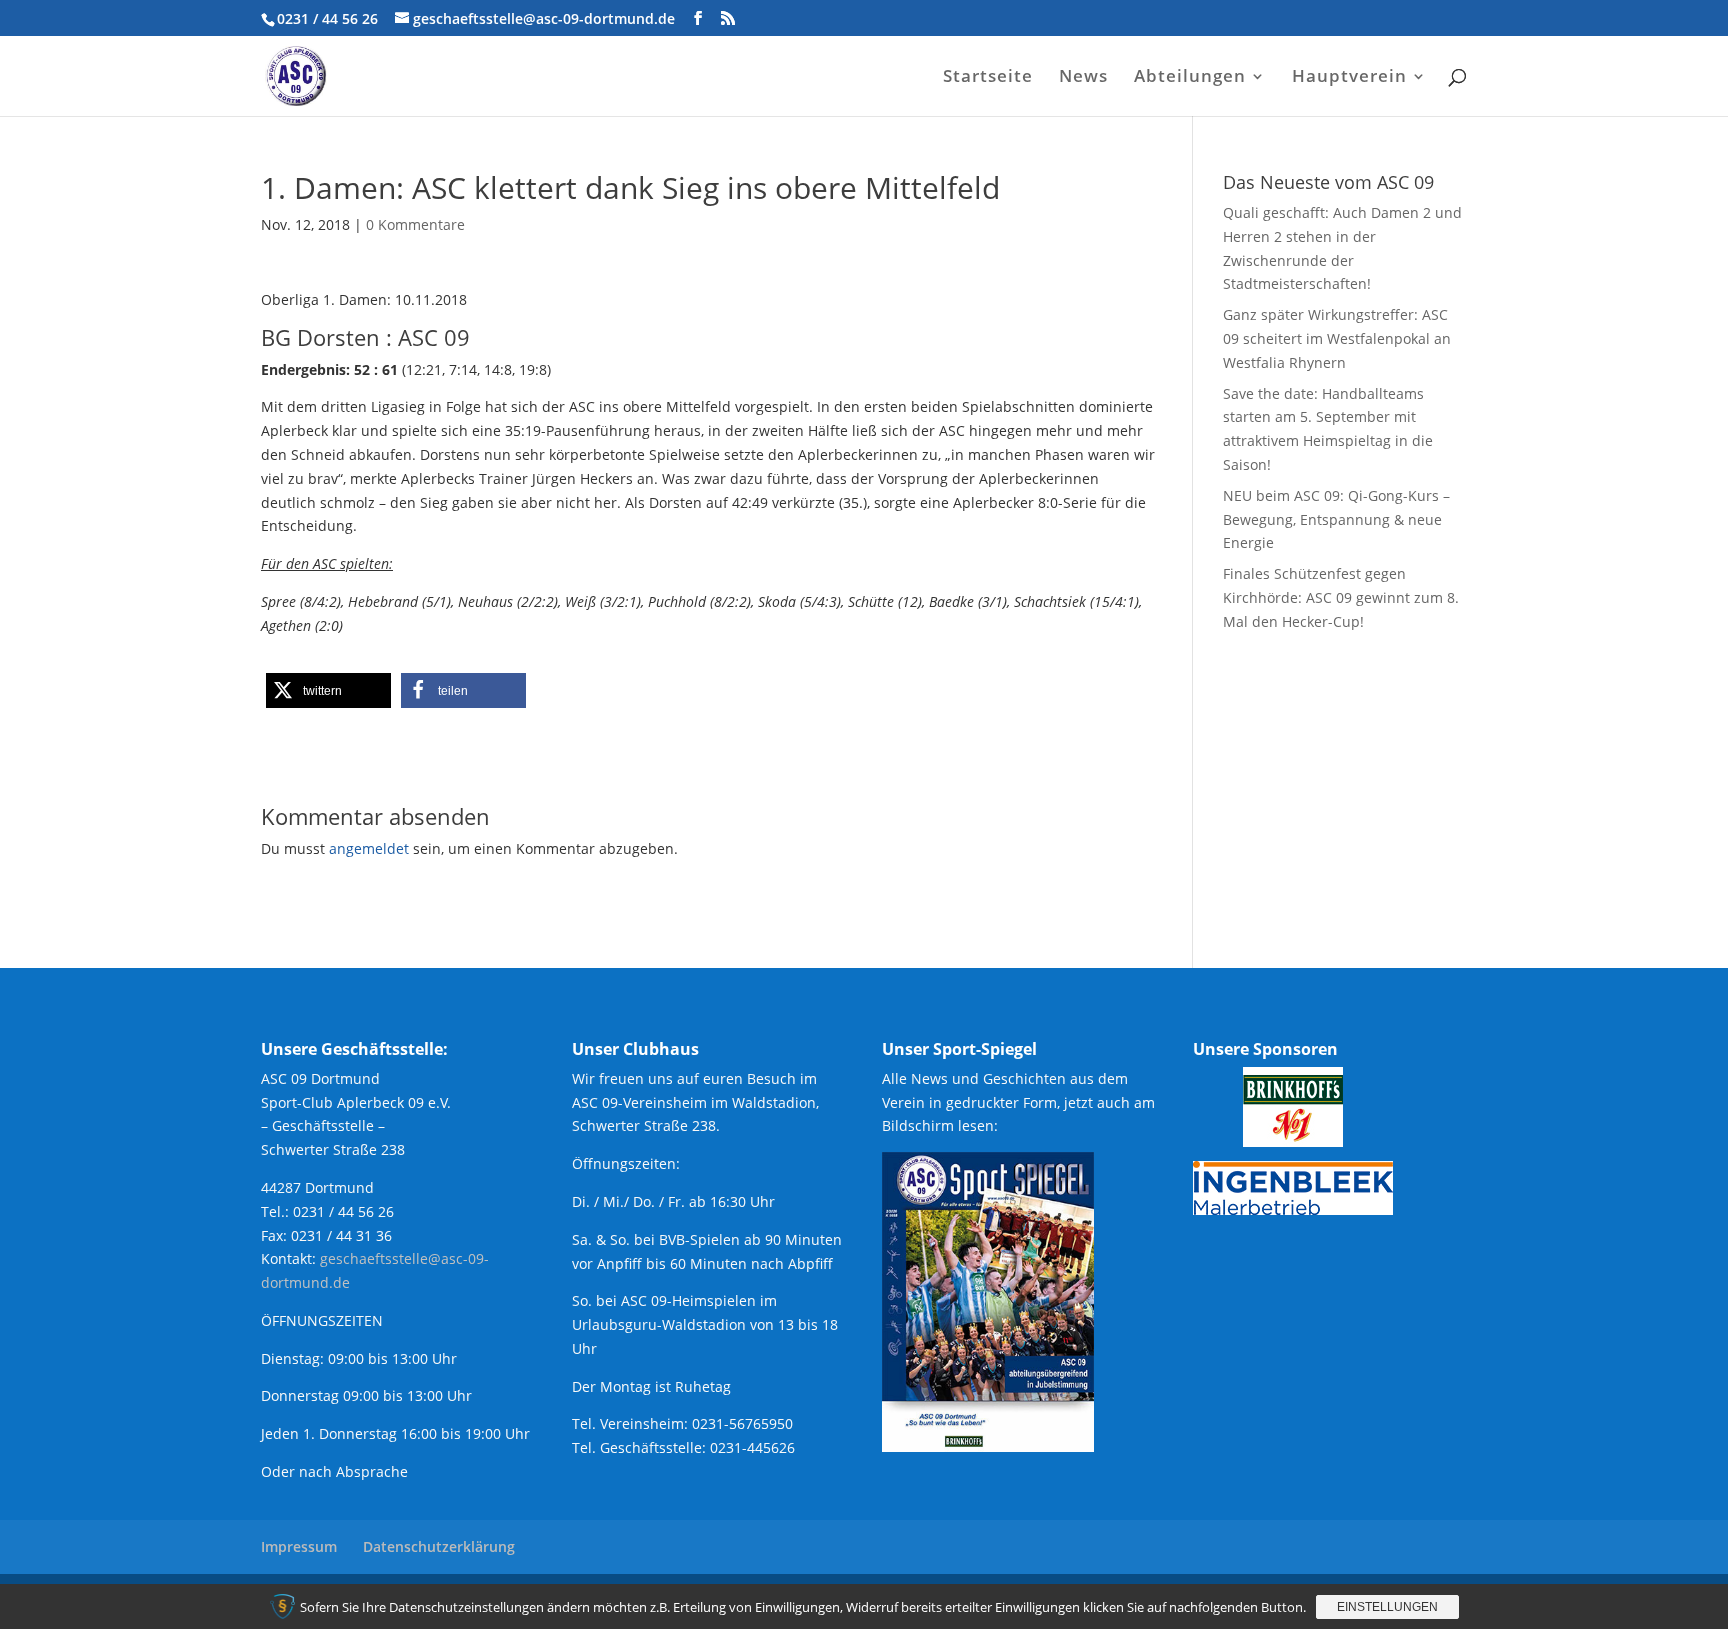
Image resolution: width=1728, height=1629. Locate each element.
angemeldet (369, 848)
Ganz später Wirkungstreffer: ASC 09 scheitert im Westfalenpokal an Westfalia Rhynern (1337, 338)
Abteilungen (1190, 78)
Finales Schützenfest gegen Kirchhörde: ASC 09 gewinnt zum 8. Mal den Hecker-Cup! (1341, 597)
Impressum (299, 1546)
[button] (328, 690)
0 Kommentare (415, 224)
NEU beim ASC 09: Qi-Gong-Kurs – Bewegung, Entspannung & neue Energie (1336, 519)
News (1083, 78)
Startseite (988, 78)
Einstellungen (1387, 1607)
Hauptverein (1349, 78)
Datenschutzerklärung (439, 1546)
